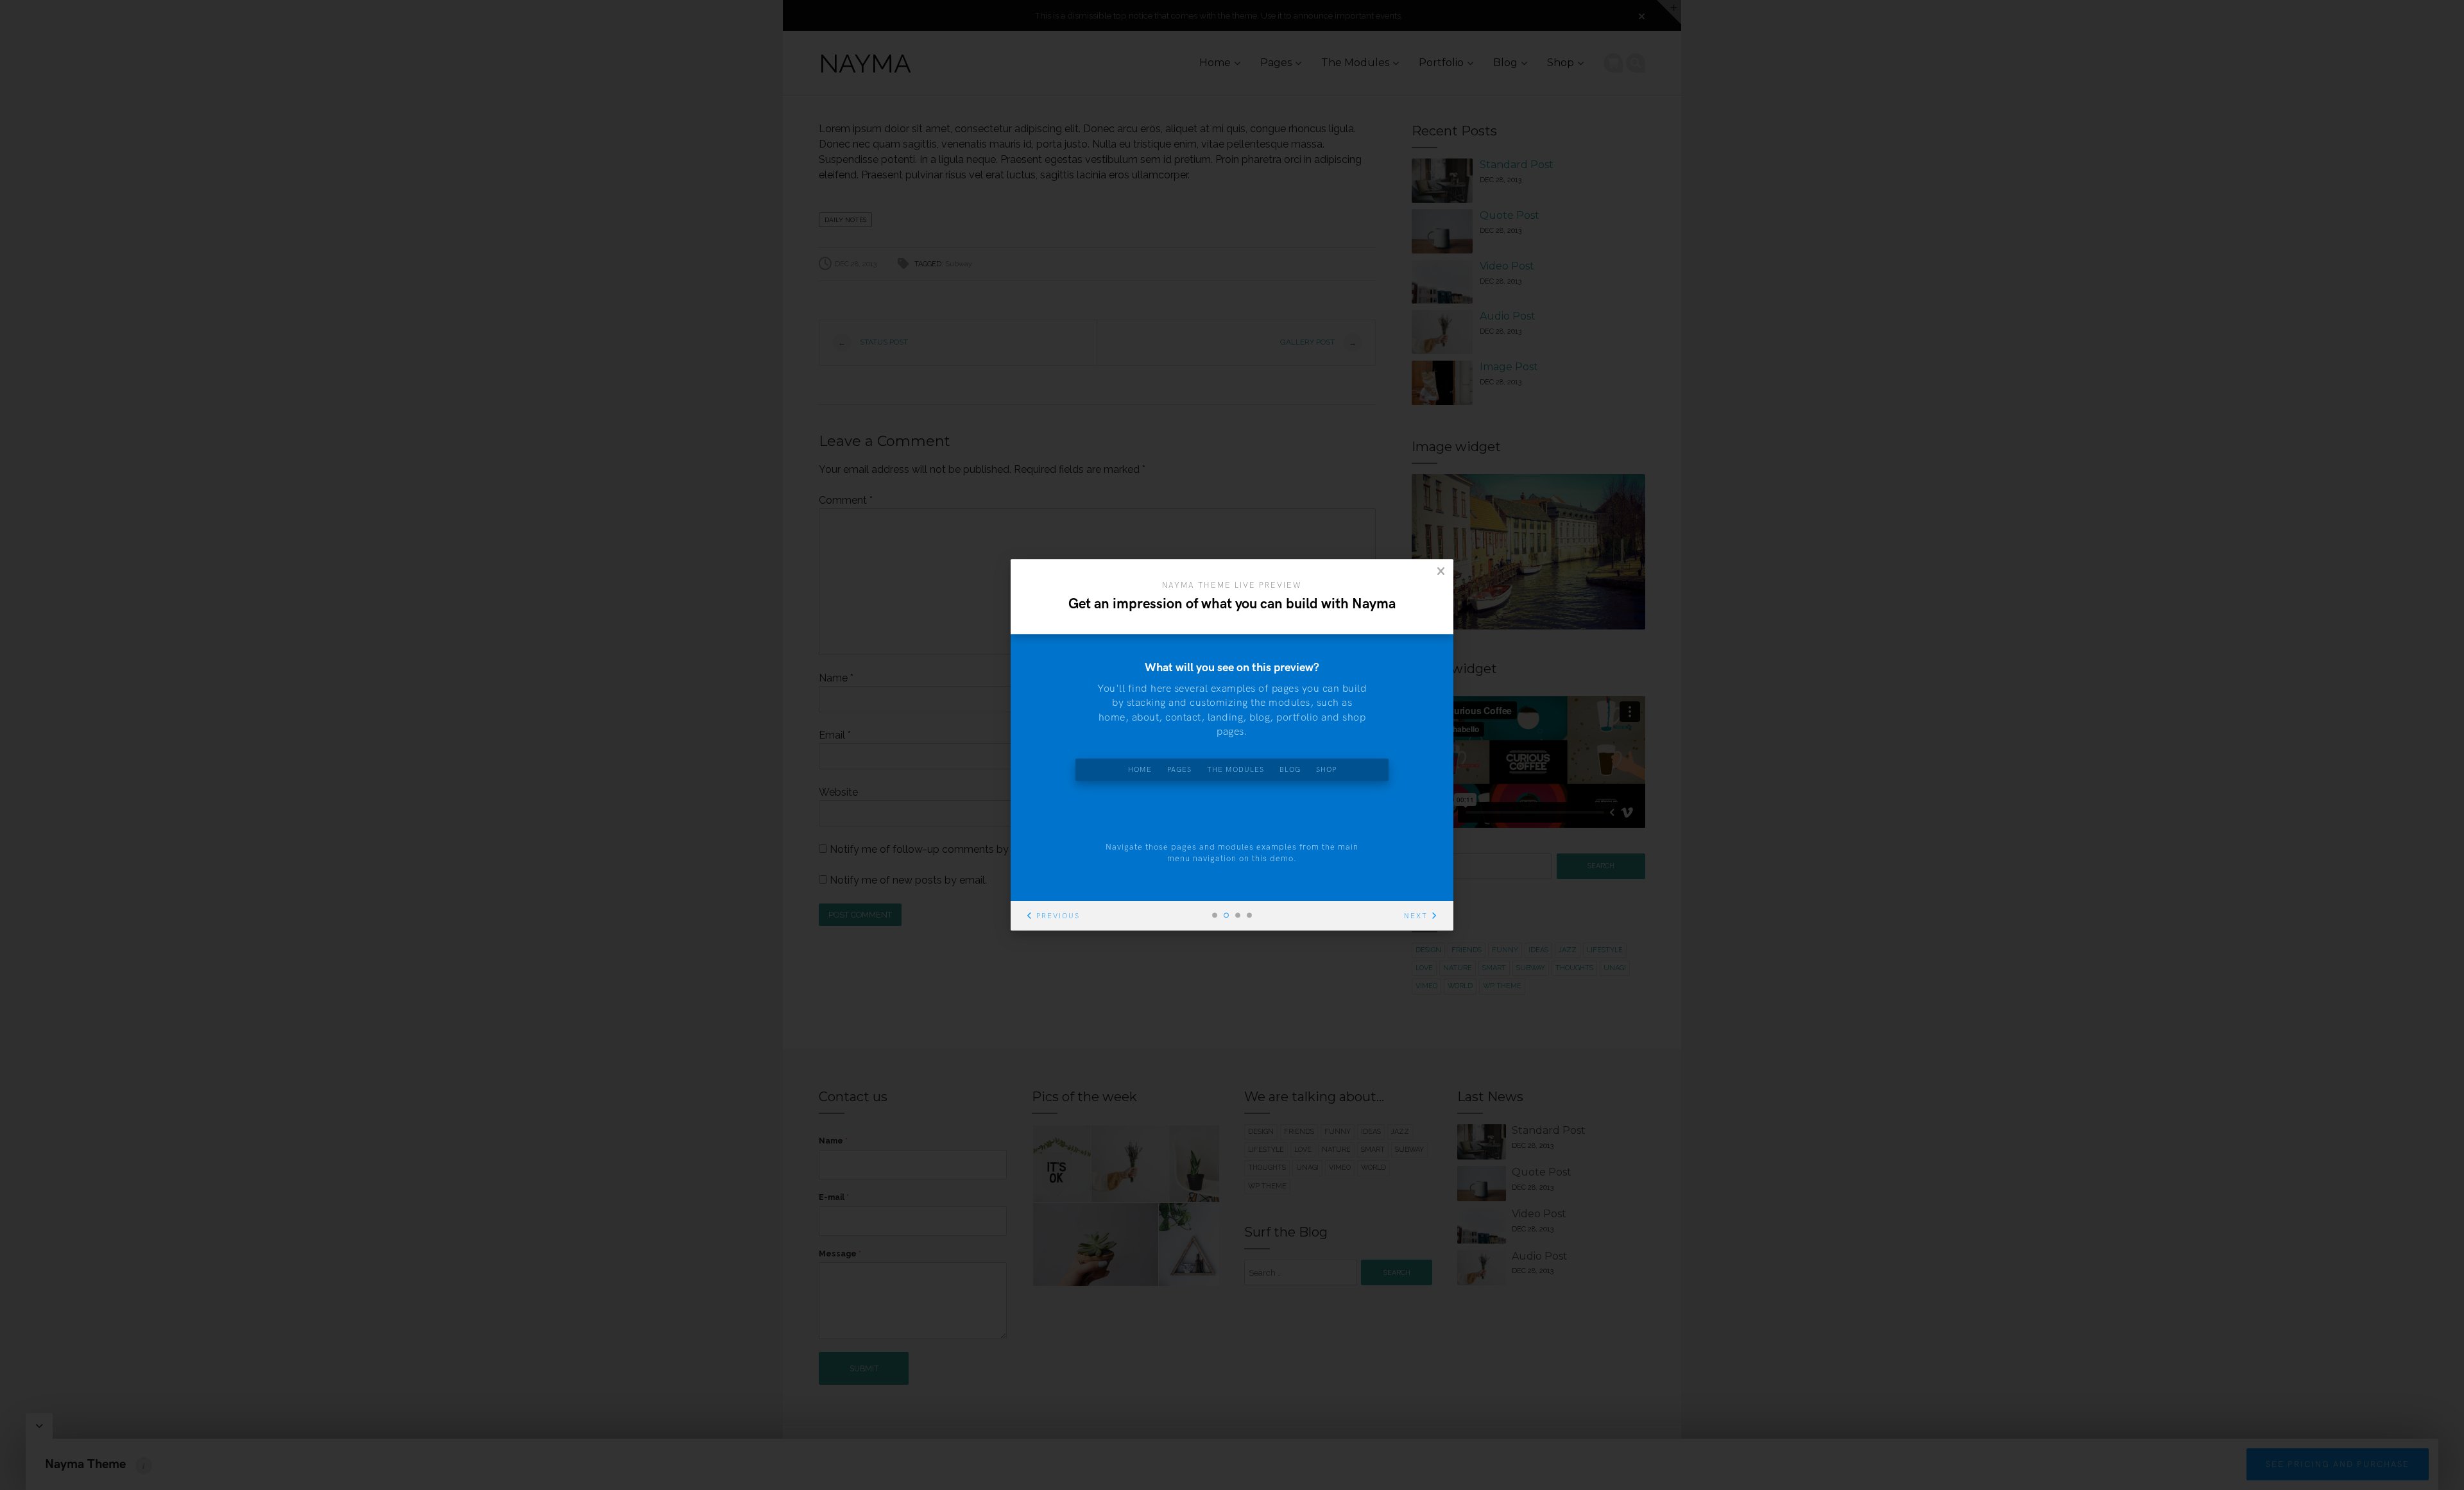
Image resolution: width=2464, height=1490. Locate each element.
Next (1416, 917)
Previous (1058, 917)
